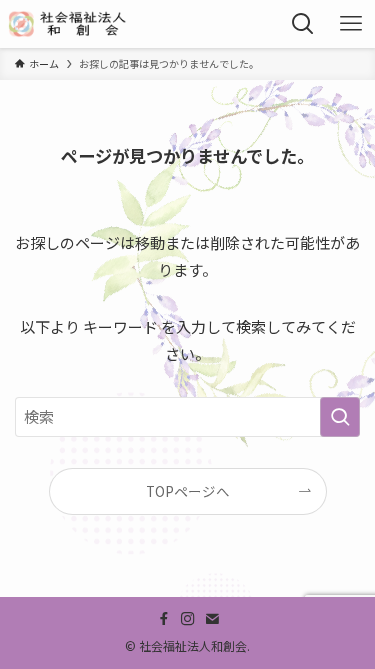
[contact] (212, 619)
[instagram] (188, 619)
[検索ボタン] (303, 24)
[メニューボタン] (351, 24)
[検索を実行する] (340, 417)
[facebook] (164, 619)
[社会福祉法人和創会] (70, 24)
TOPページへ (188, 491)
